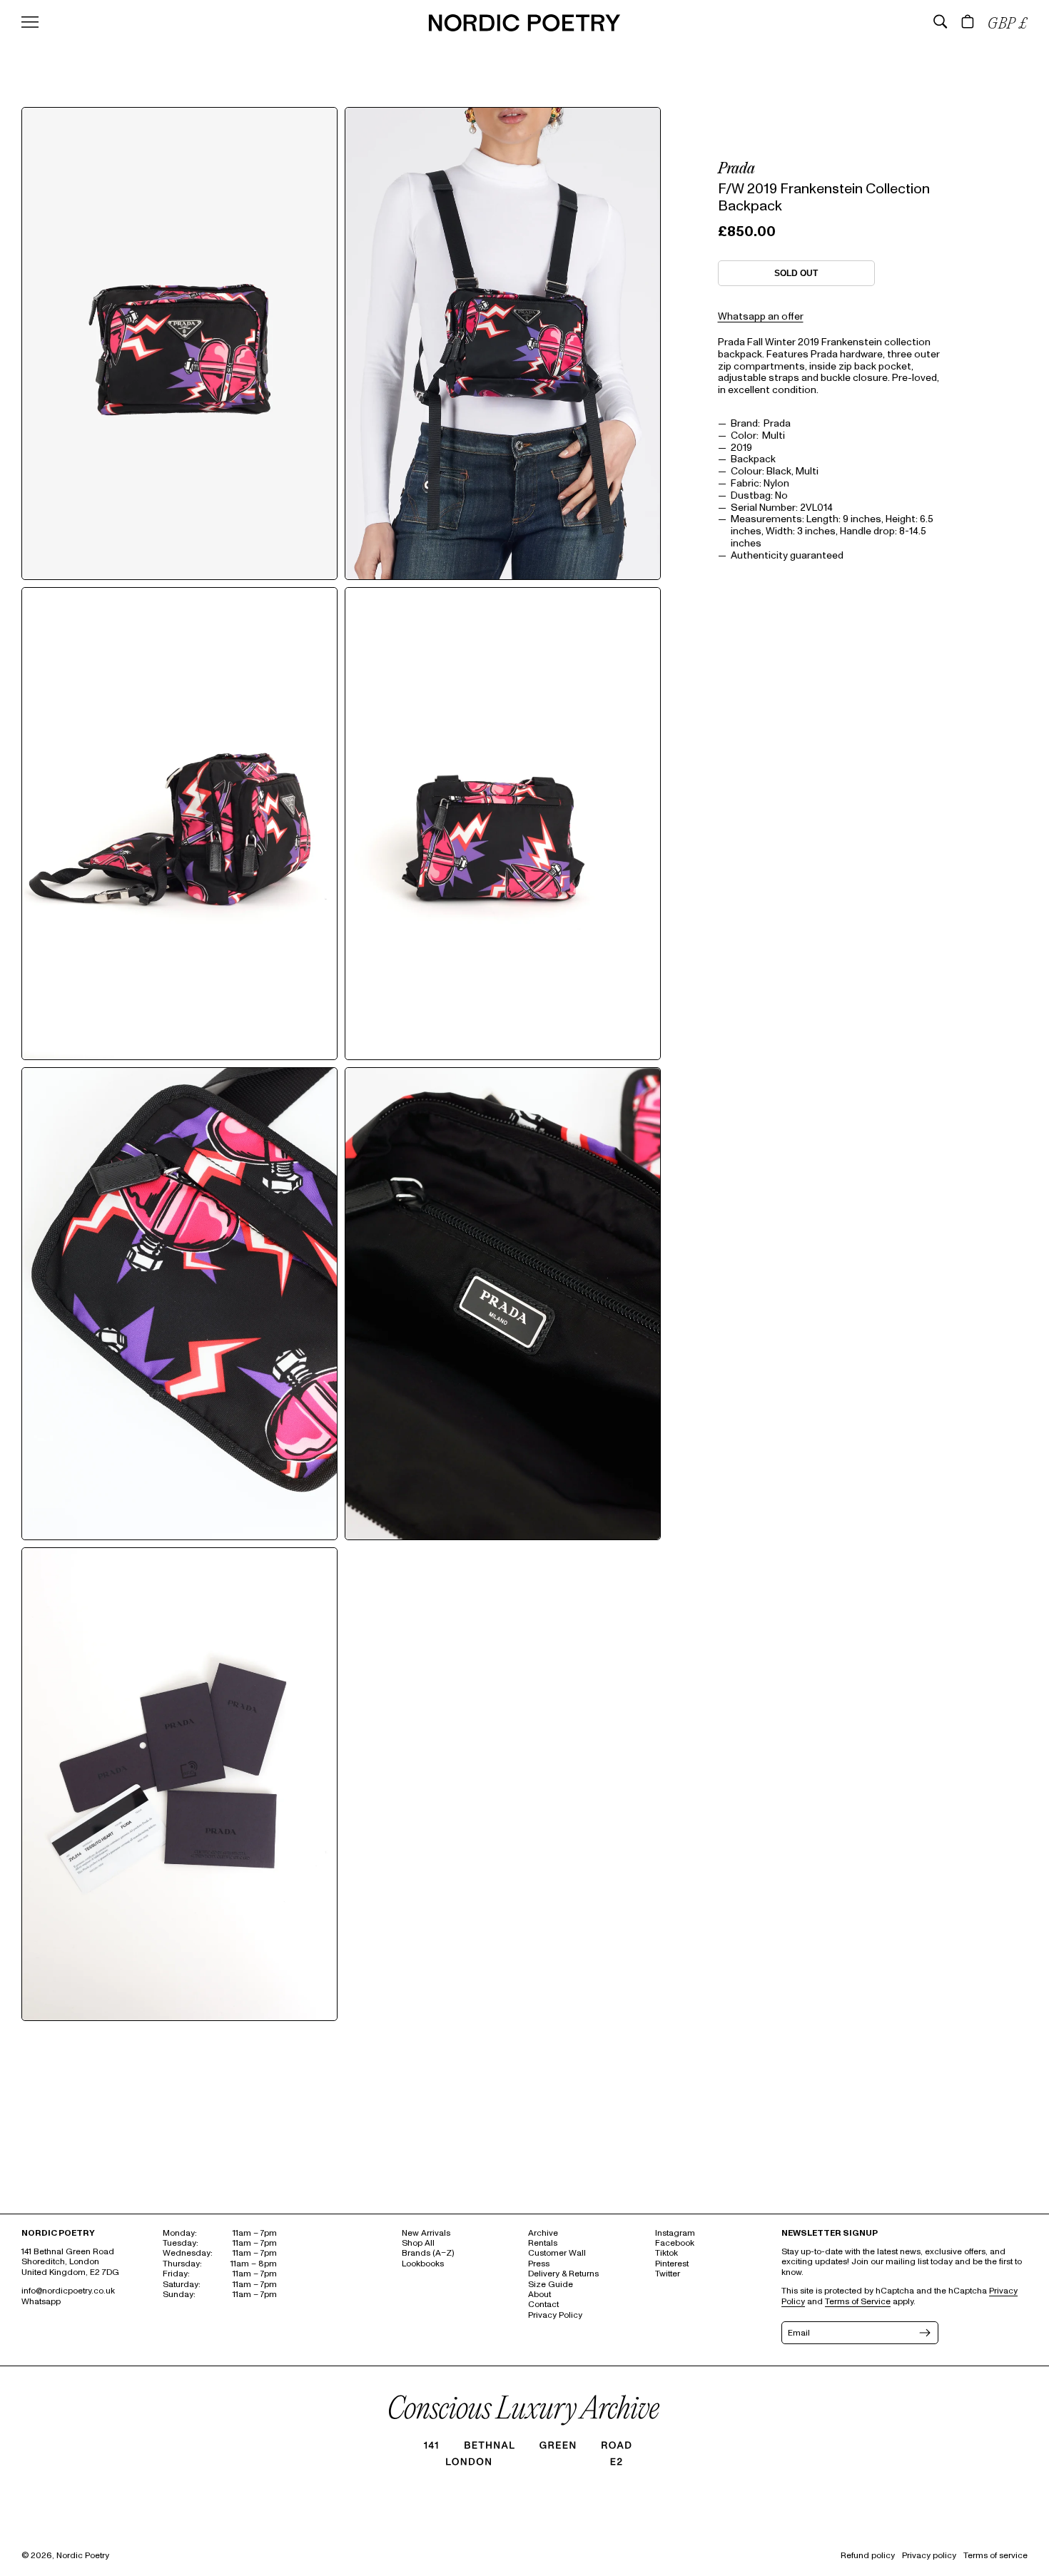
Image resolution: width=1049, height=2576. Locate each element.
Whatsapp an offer (761, 316)
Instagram (675, 2233)
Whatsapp (41, 2302)
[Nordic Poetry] (524, 28)
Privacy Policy (555, 2315)
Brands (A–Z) (428, 2253)
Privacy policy (929, 2556)
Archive (543, 2233)
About (539, 2295)
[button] (941, 21)
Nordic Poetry (83, 2556)
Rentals (543, 2243)
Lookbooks (423, 2264)
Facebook (675, 2243)
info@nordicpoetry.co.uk (68, 2291)
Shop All (418, 2243)
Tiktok (667, 2253)
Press (539, 2264)
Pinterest (672, 2264)
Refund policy (868, 2556)
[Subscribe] (923, 2333)
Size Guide (551, 2285)
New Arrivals (426, 2233)
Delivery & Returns (563, 2274)
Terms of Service (858, 2302)
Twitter (668, 2274)
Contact (543, 2305)
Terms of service (995, 2556)
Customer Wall (557, 2253)
